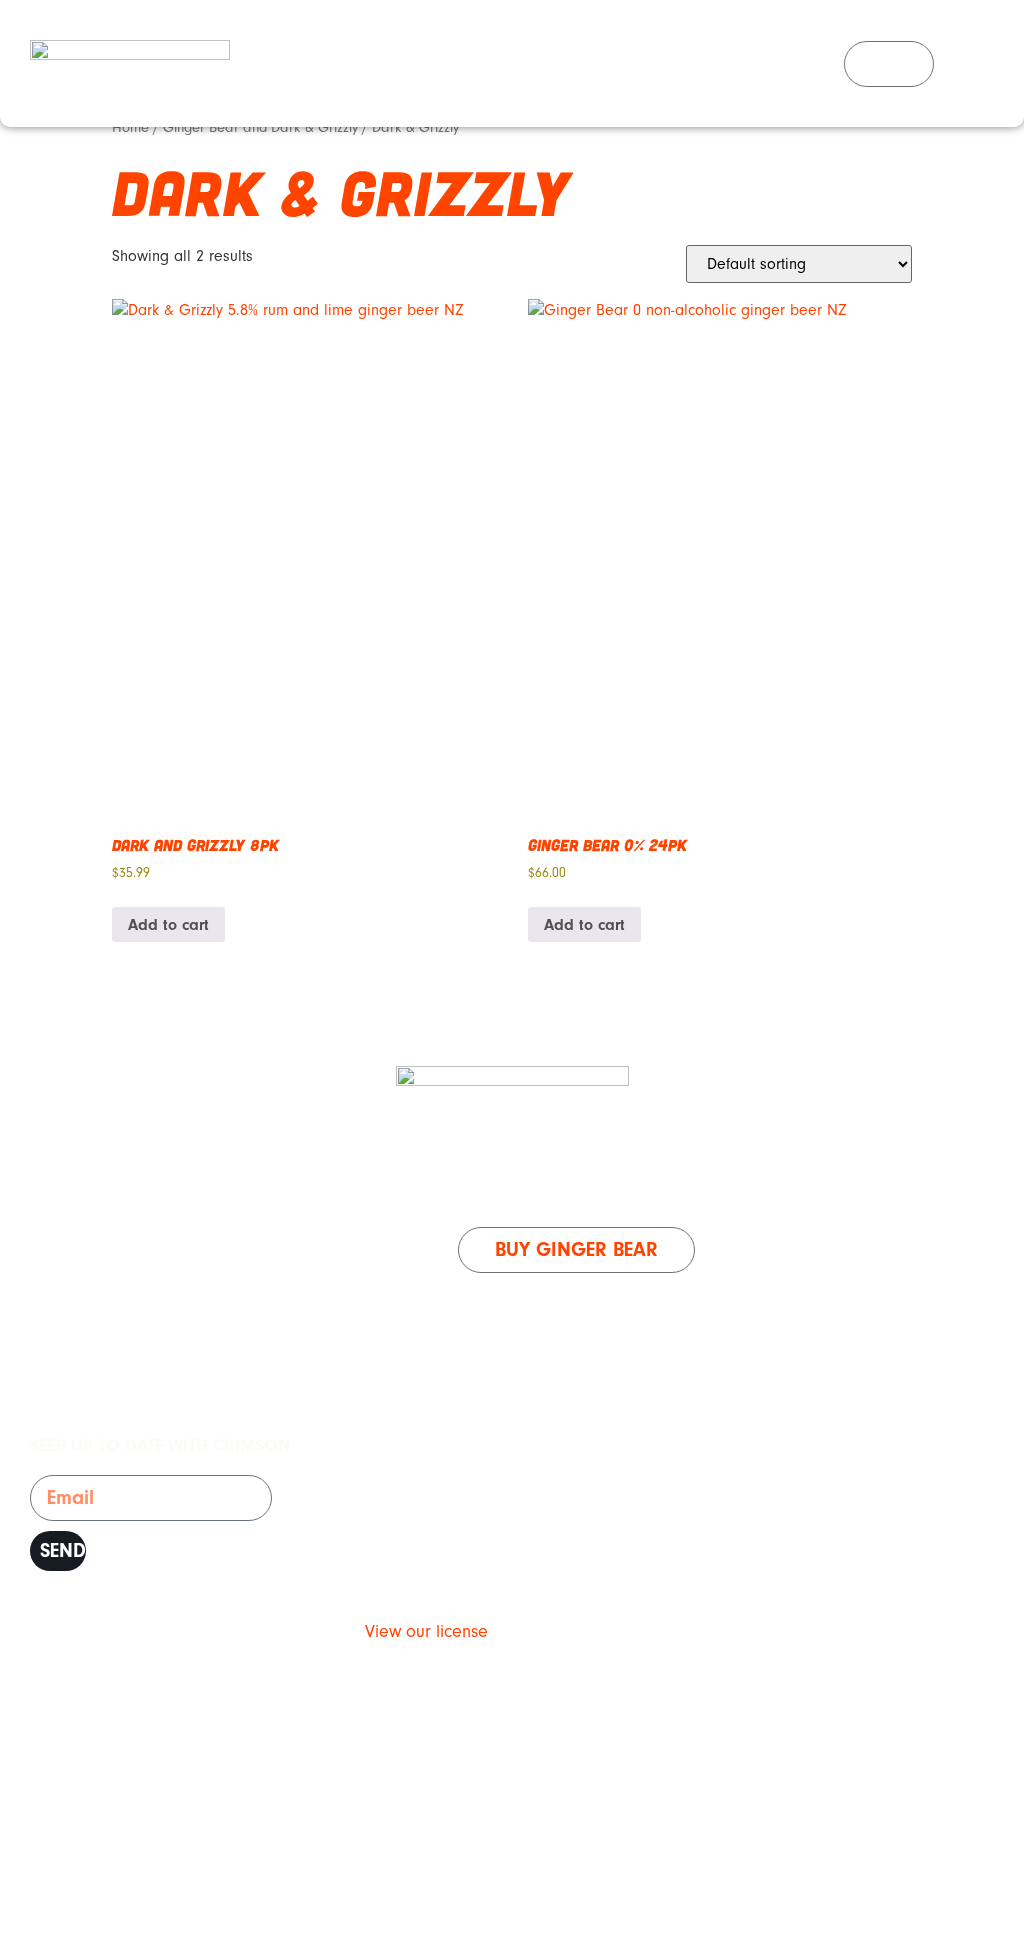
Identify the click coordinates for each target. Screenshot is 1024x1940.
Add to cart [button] (168, 925)
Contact (728, 1189)
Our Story (396, 1189)
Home (130, 127)
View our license (426, 1631)
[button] (825, 63)
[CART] (889, 64)
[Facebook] (959, 64)
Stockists (609, 1189)
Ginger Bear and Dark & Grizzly (260, 127)
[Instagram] (1004, 64)
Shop (505, 1189)
